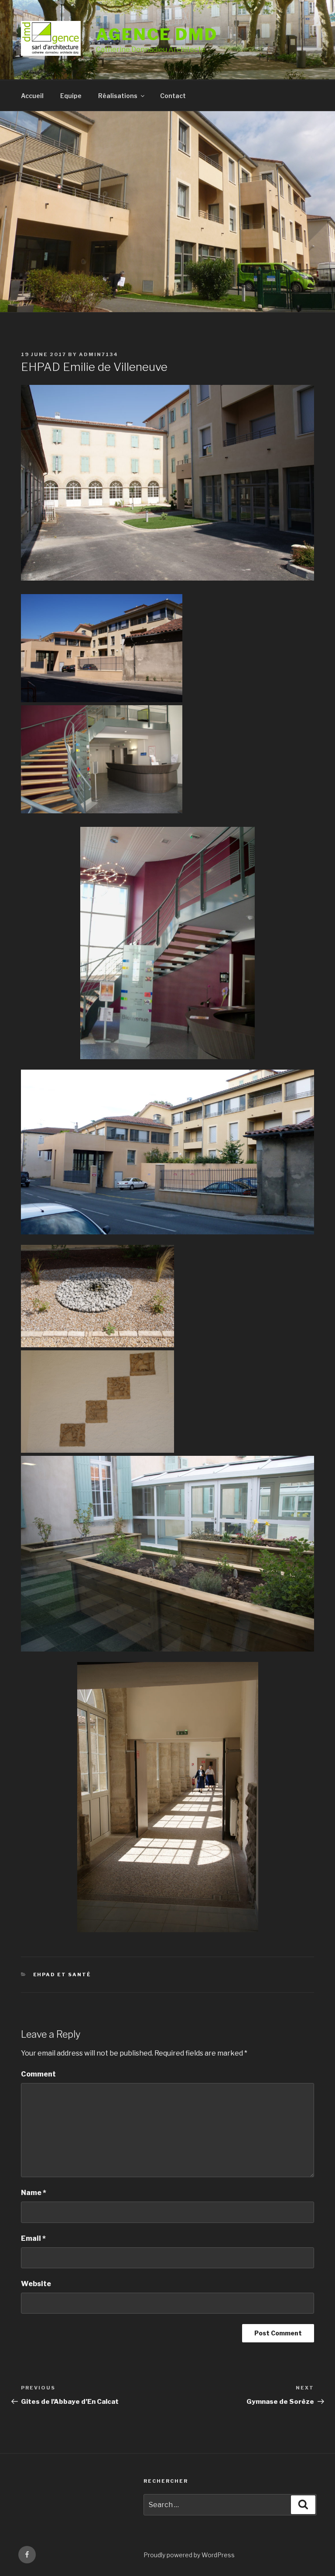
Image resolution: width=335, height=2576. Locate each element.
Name (34, 2193)
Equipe (71, 96)
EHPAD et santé (62, 1974)
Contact (173, 96)
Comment (38, 2074)
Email (33, 2238)
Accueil (32, 96)
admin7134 (99, 354)
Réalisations (118, 96)
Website (36, 2284)
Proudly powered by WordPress (189, 2555)
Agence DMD (157, 34)
